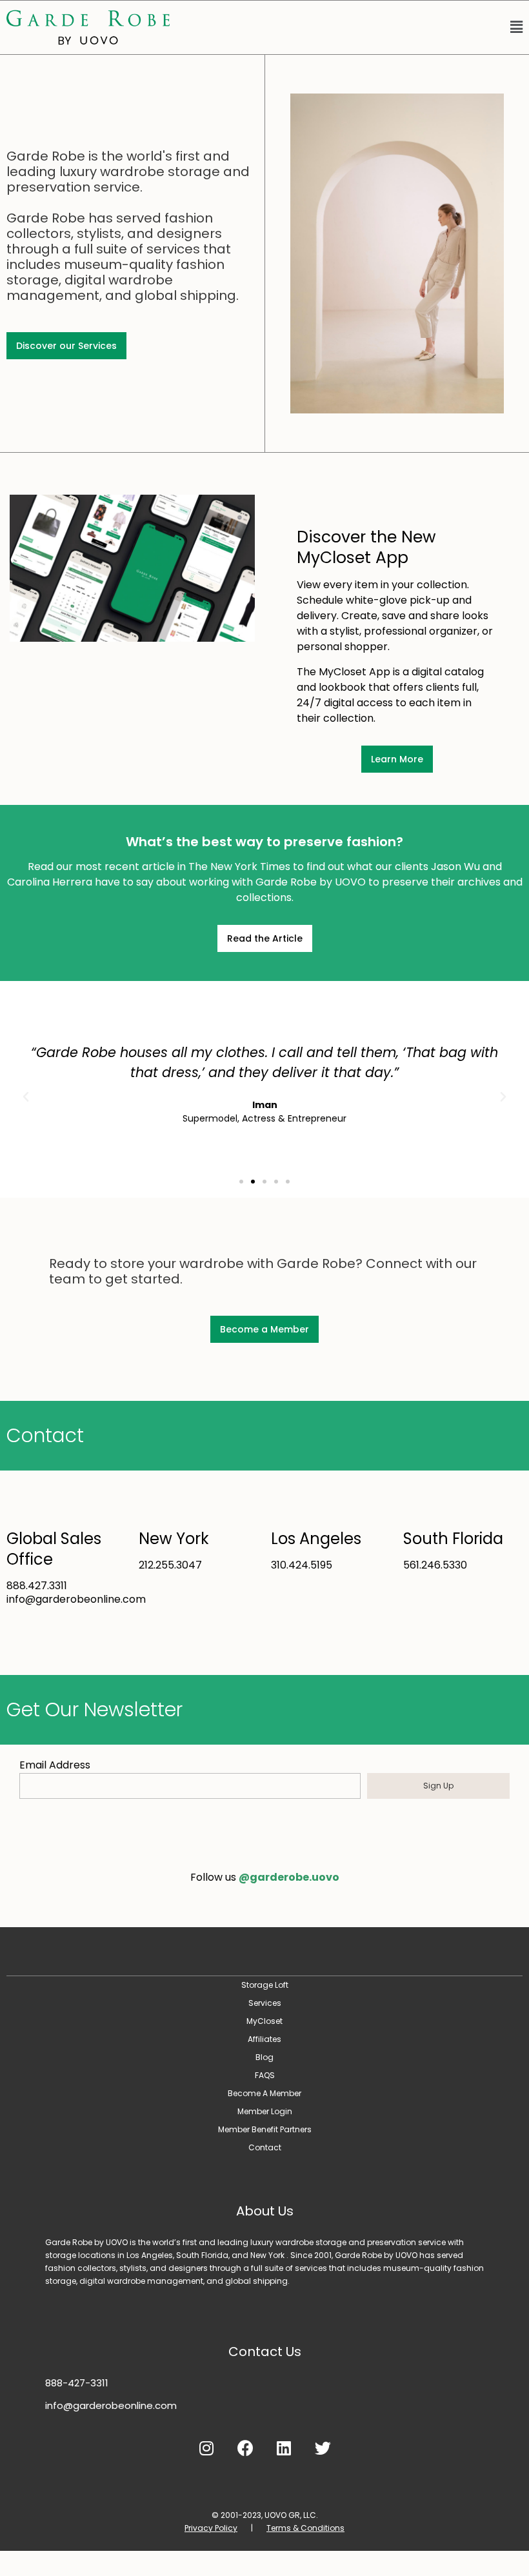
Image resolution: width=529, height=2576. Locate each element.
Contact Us (265, 2352)
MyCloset (264, 2021)
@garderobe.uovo (289, 1877)
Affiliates (264, 2039)
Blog (264, 2057)
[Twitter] (323, 2448)
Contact (45, 1435)
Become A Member (264, 2093)
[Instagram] (206, 2448)
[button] (353, 28)
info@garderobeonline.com (111, 2405)
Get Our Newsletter (95, 1709)
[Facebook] (245, 2448)
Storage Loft (265, 1985)
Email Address (55, 1765)
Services (265, 2003)
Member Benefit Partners (265, 2129)
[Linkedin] (284, 2448)
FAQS (265, 2075)
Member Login (265, 2111)
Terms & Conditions (305, 2528)
